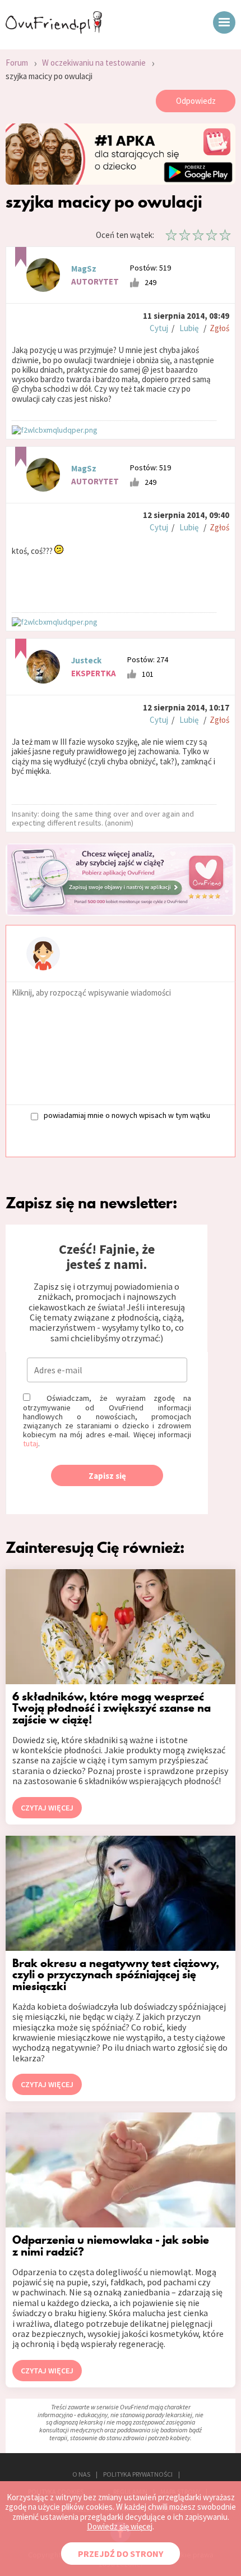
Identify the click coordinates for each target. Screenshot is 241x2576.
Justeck (86, 660)
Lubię (189, 328)
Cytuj (159, 328)
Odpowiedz (196, 101)
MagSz (84, 269)
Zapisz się (107, 1476)
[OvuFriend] (54, 30)
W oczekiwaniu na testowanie (94, 63)
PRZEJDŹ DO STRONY (121, 2554)
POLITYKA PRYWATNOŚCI (138, 2474)
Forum (17, 63)
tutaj (31, 1443)
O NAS (81, 2474)
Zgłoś (219, 328)
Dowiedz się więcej (120, 2526)
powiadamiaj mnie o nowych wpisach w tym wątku (127, 1115)
